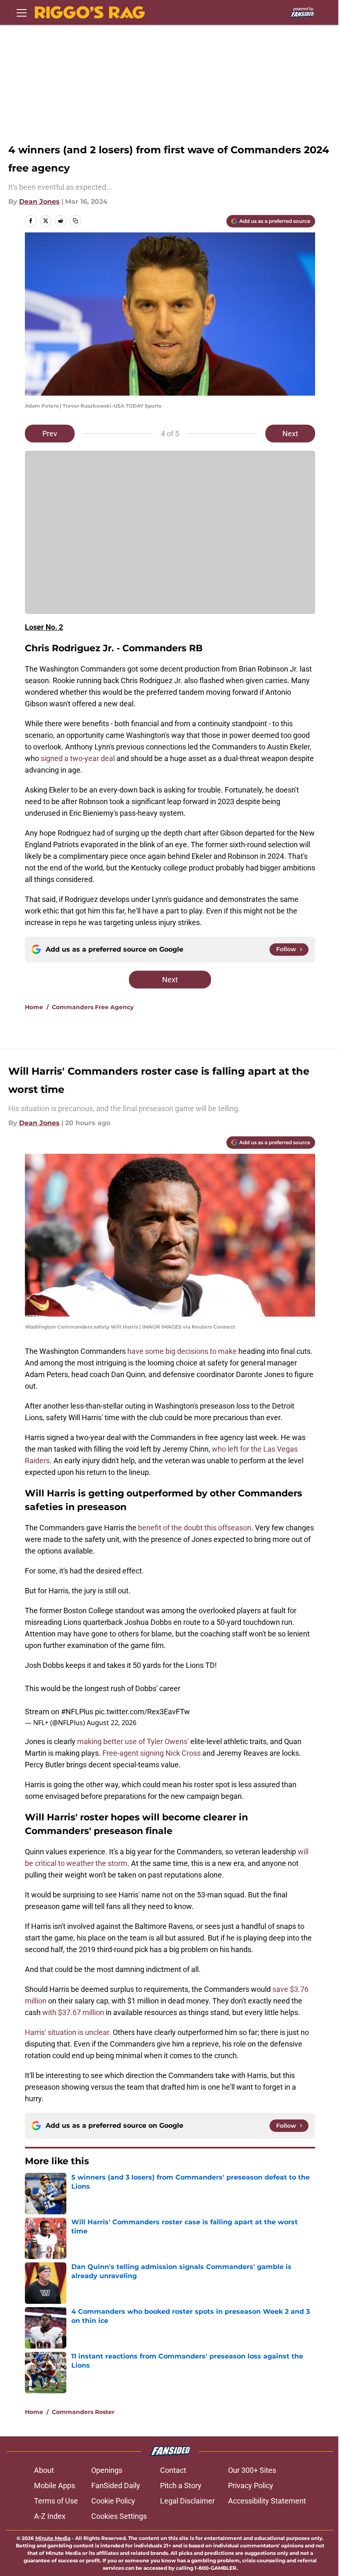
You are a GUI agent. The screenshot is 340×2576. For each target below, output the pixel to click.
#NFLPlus (77, 1712)
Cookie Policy (113, 2501)
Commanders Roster (83, 2412)
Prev (50, 434)
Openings (107, 2470)
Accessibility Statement (267, 2501)
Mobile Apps (55, 2485)
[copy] (75, 221)
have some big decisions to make (182, 1351)
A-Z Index (50, 2516)
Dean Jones (39, 202)
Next (290, 434)
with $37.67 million (73, 2012)
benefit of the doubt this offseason (195, 1528)
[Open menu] (22, 12)
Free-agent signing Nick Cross (152, 1753)
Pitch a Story (181, 2485)
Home (34, 1007)
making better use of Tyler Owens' (133, 1741)
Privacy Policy (251, 2485)
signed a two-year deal (78, 758)
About (44, 2470)
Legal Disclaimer (187, 2501)
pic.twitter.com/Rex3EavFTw (142, 1712)
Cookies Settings (119, 2516)
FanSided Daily (116, 2485)
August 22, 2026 (112, 1723)
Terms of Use (56, 2501)
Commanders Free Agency (93, 1007)
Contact (173, 2470)
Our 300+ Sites (252, 2470)
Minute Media (53, 2538)
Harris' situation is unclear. (68, 2032)
